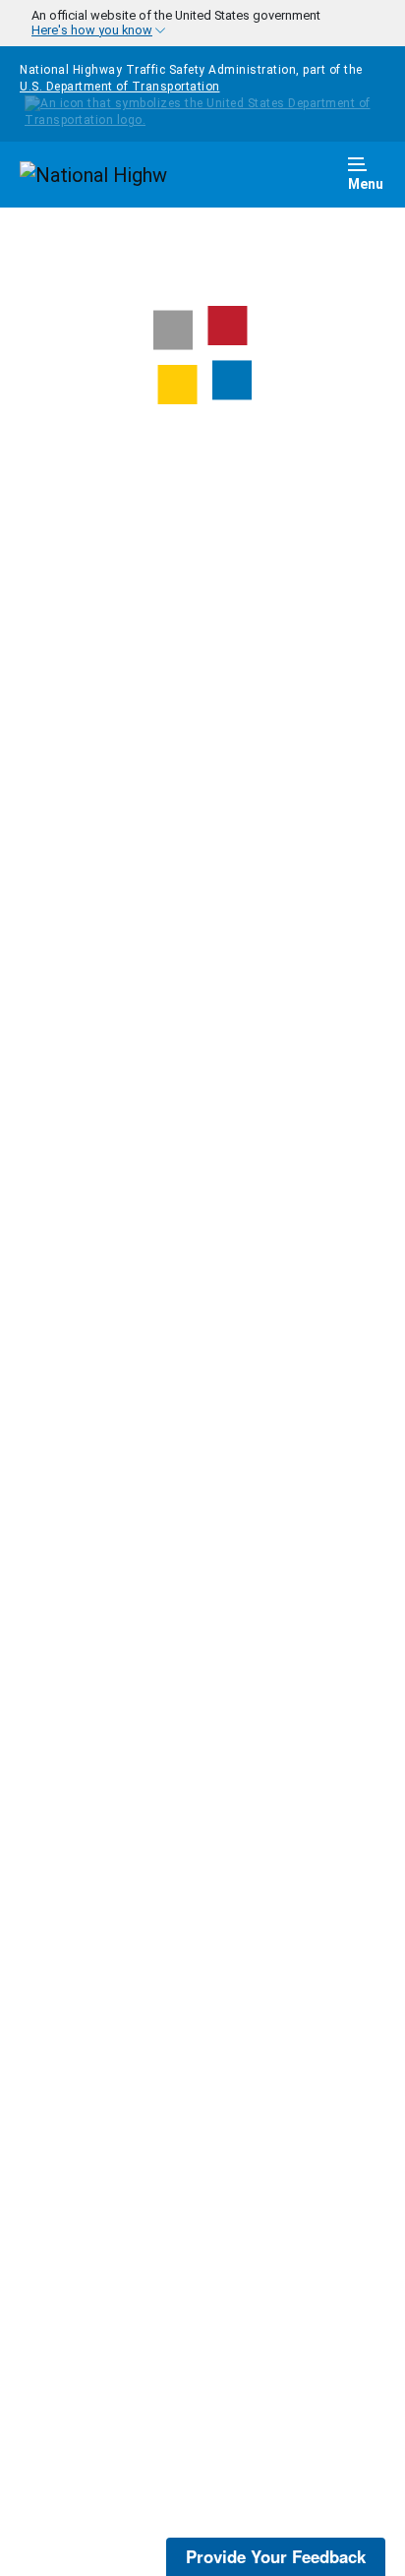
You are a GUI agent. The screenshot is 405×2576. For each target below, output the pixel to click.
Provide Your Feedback (276, 2556)
